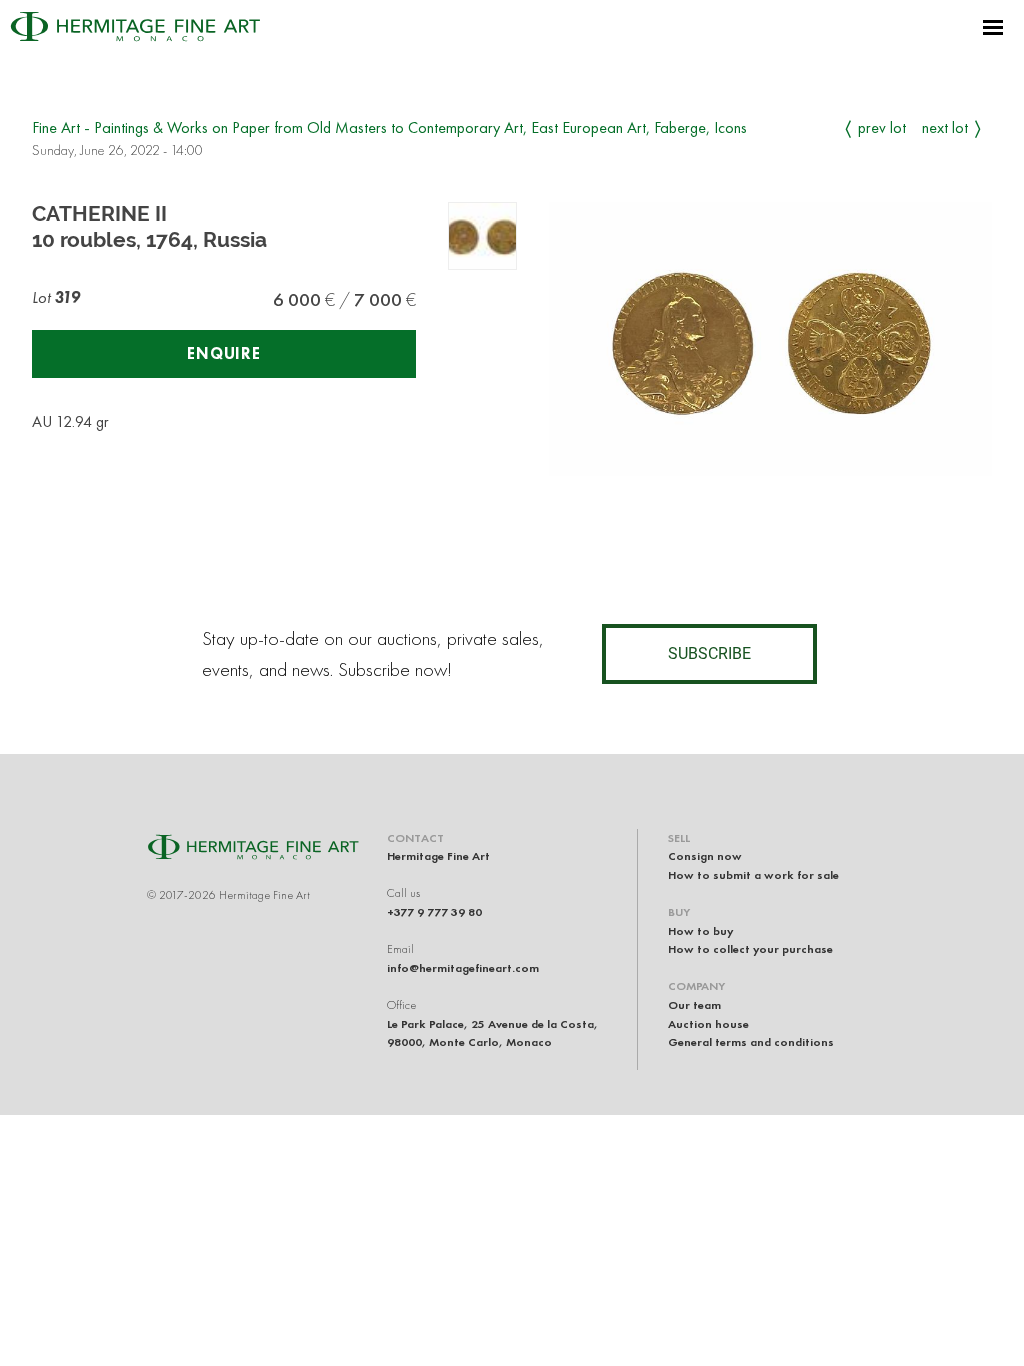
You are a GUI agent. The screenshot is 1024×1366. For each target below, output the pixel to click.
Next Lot (945, 127)
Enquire (224, 353)
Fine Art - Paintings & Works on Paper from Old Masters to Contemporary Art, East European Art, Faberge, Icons (389, 127)
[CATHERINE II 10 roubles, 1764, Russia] (482, 236)
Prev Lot (882, 127)
